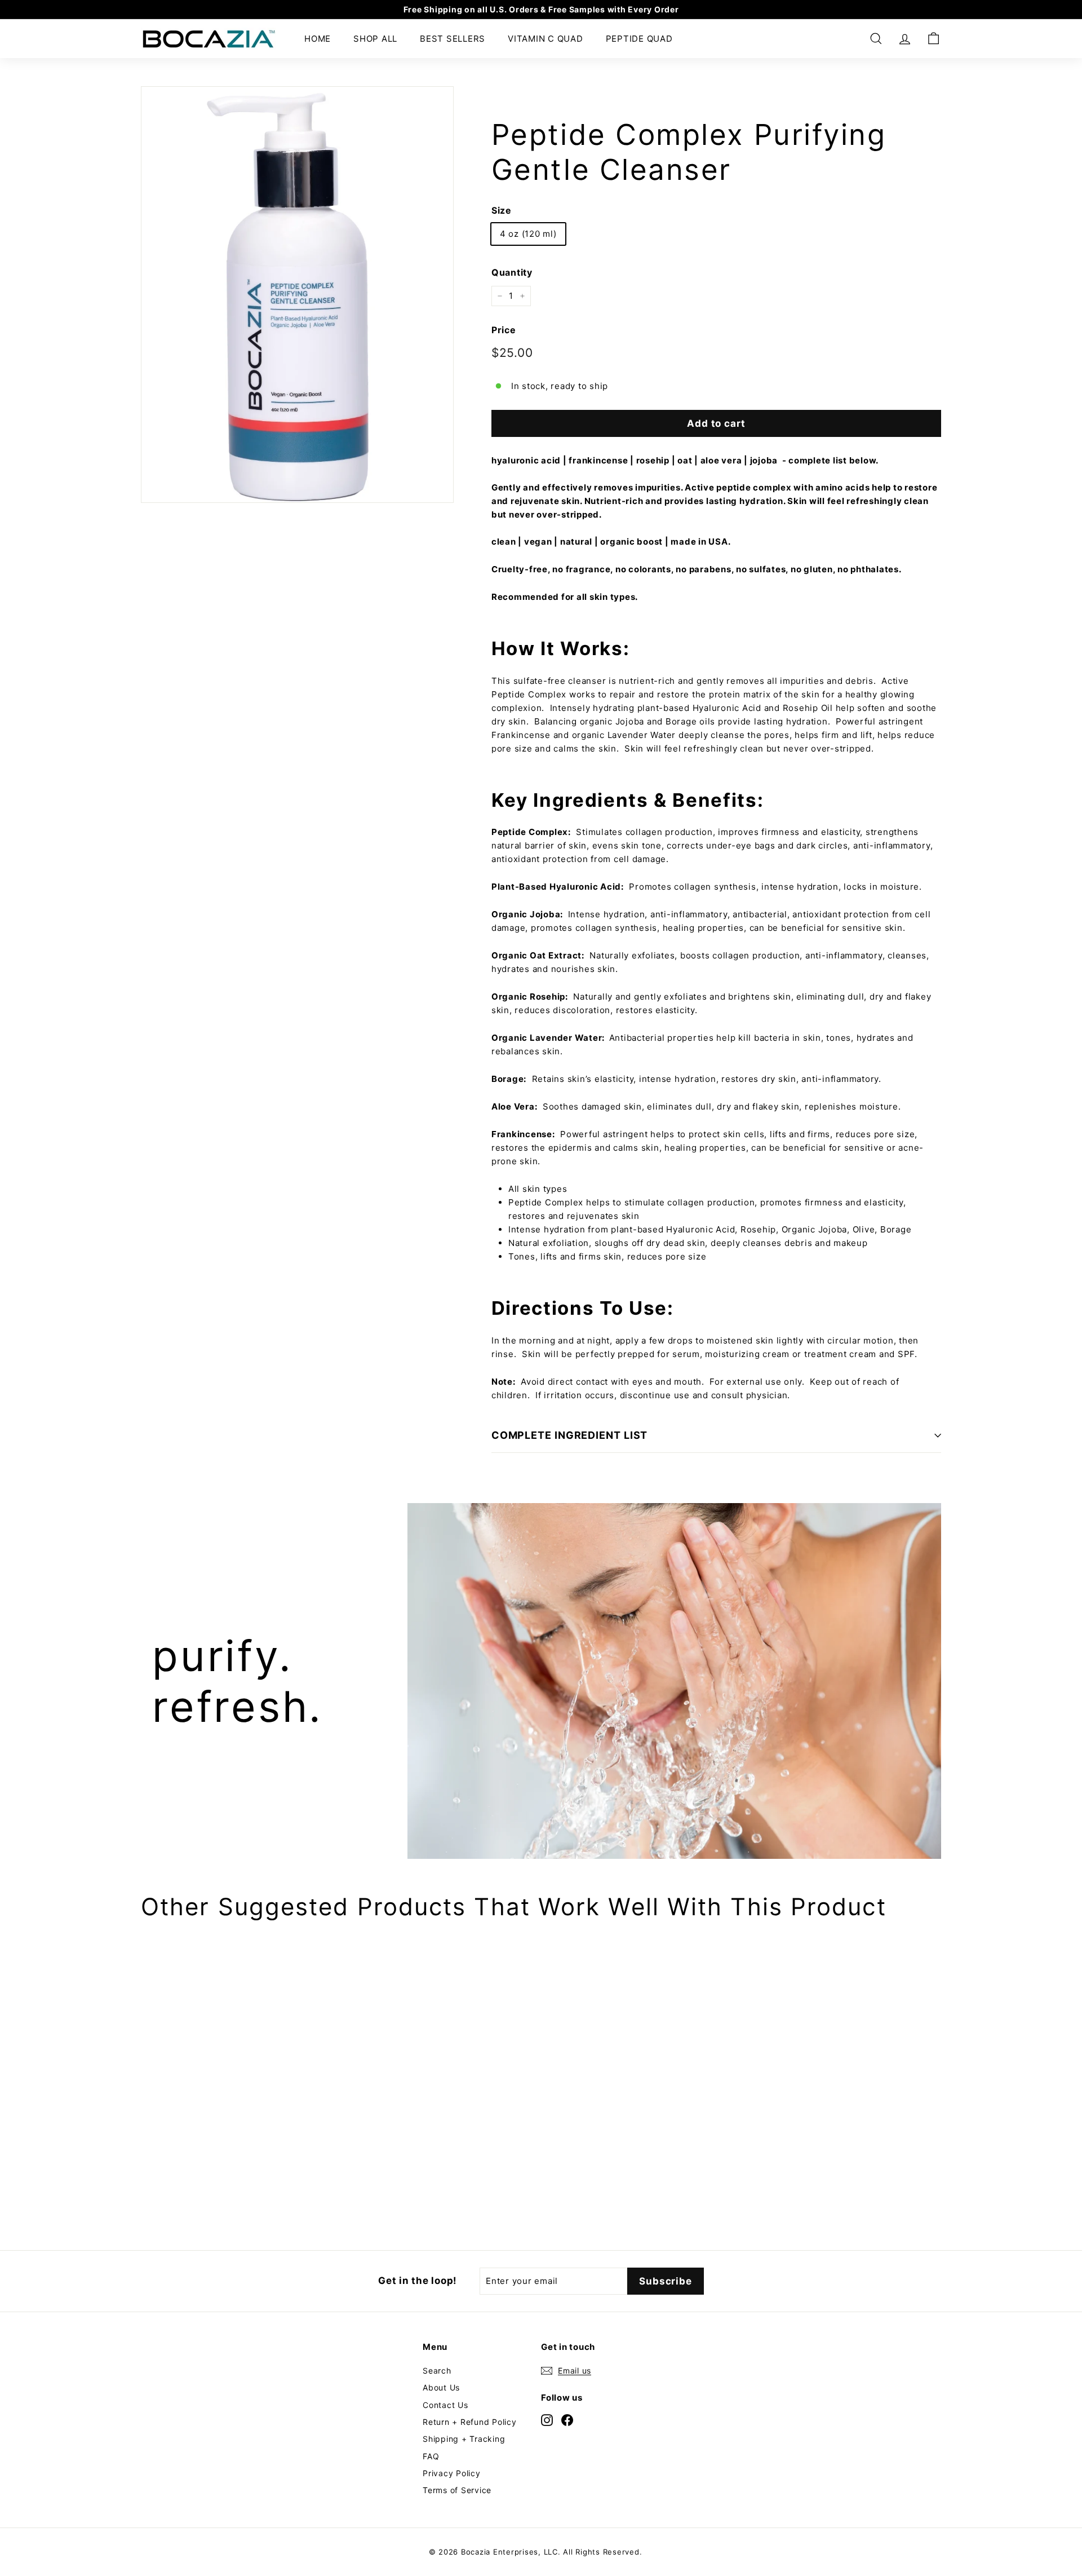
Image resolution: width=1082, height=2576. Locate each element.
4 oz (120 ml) (528, 234)
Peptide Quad (639, 39)
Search (437, 2370)
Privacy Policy (452, 2473)
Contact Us (445, 2405)
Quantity (512, 272)
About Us (441, 2387)
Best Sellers (453, 39)
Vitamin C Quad (546, 39)
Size (502, 210)
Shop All (375, 39)
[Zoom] (297, 295)
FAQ (431, 2456)
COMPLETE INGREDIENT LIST (570, 1435)
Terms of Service (457, 2490)
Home (318, 39)
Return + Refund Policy (470, 2422)
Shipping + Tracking (464, 2439)
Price (504, 330)
